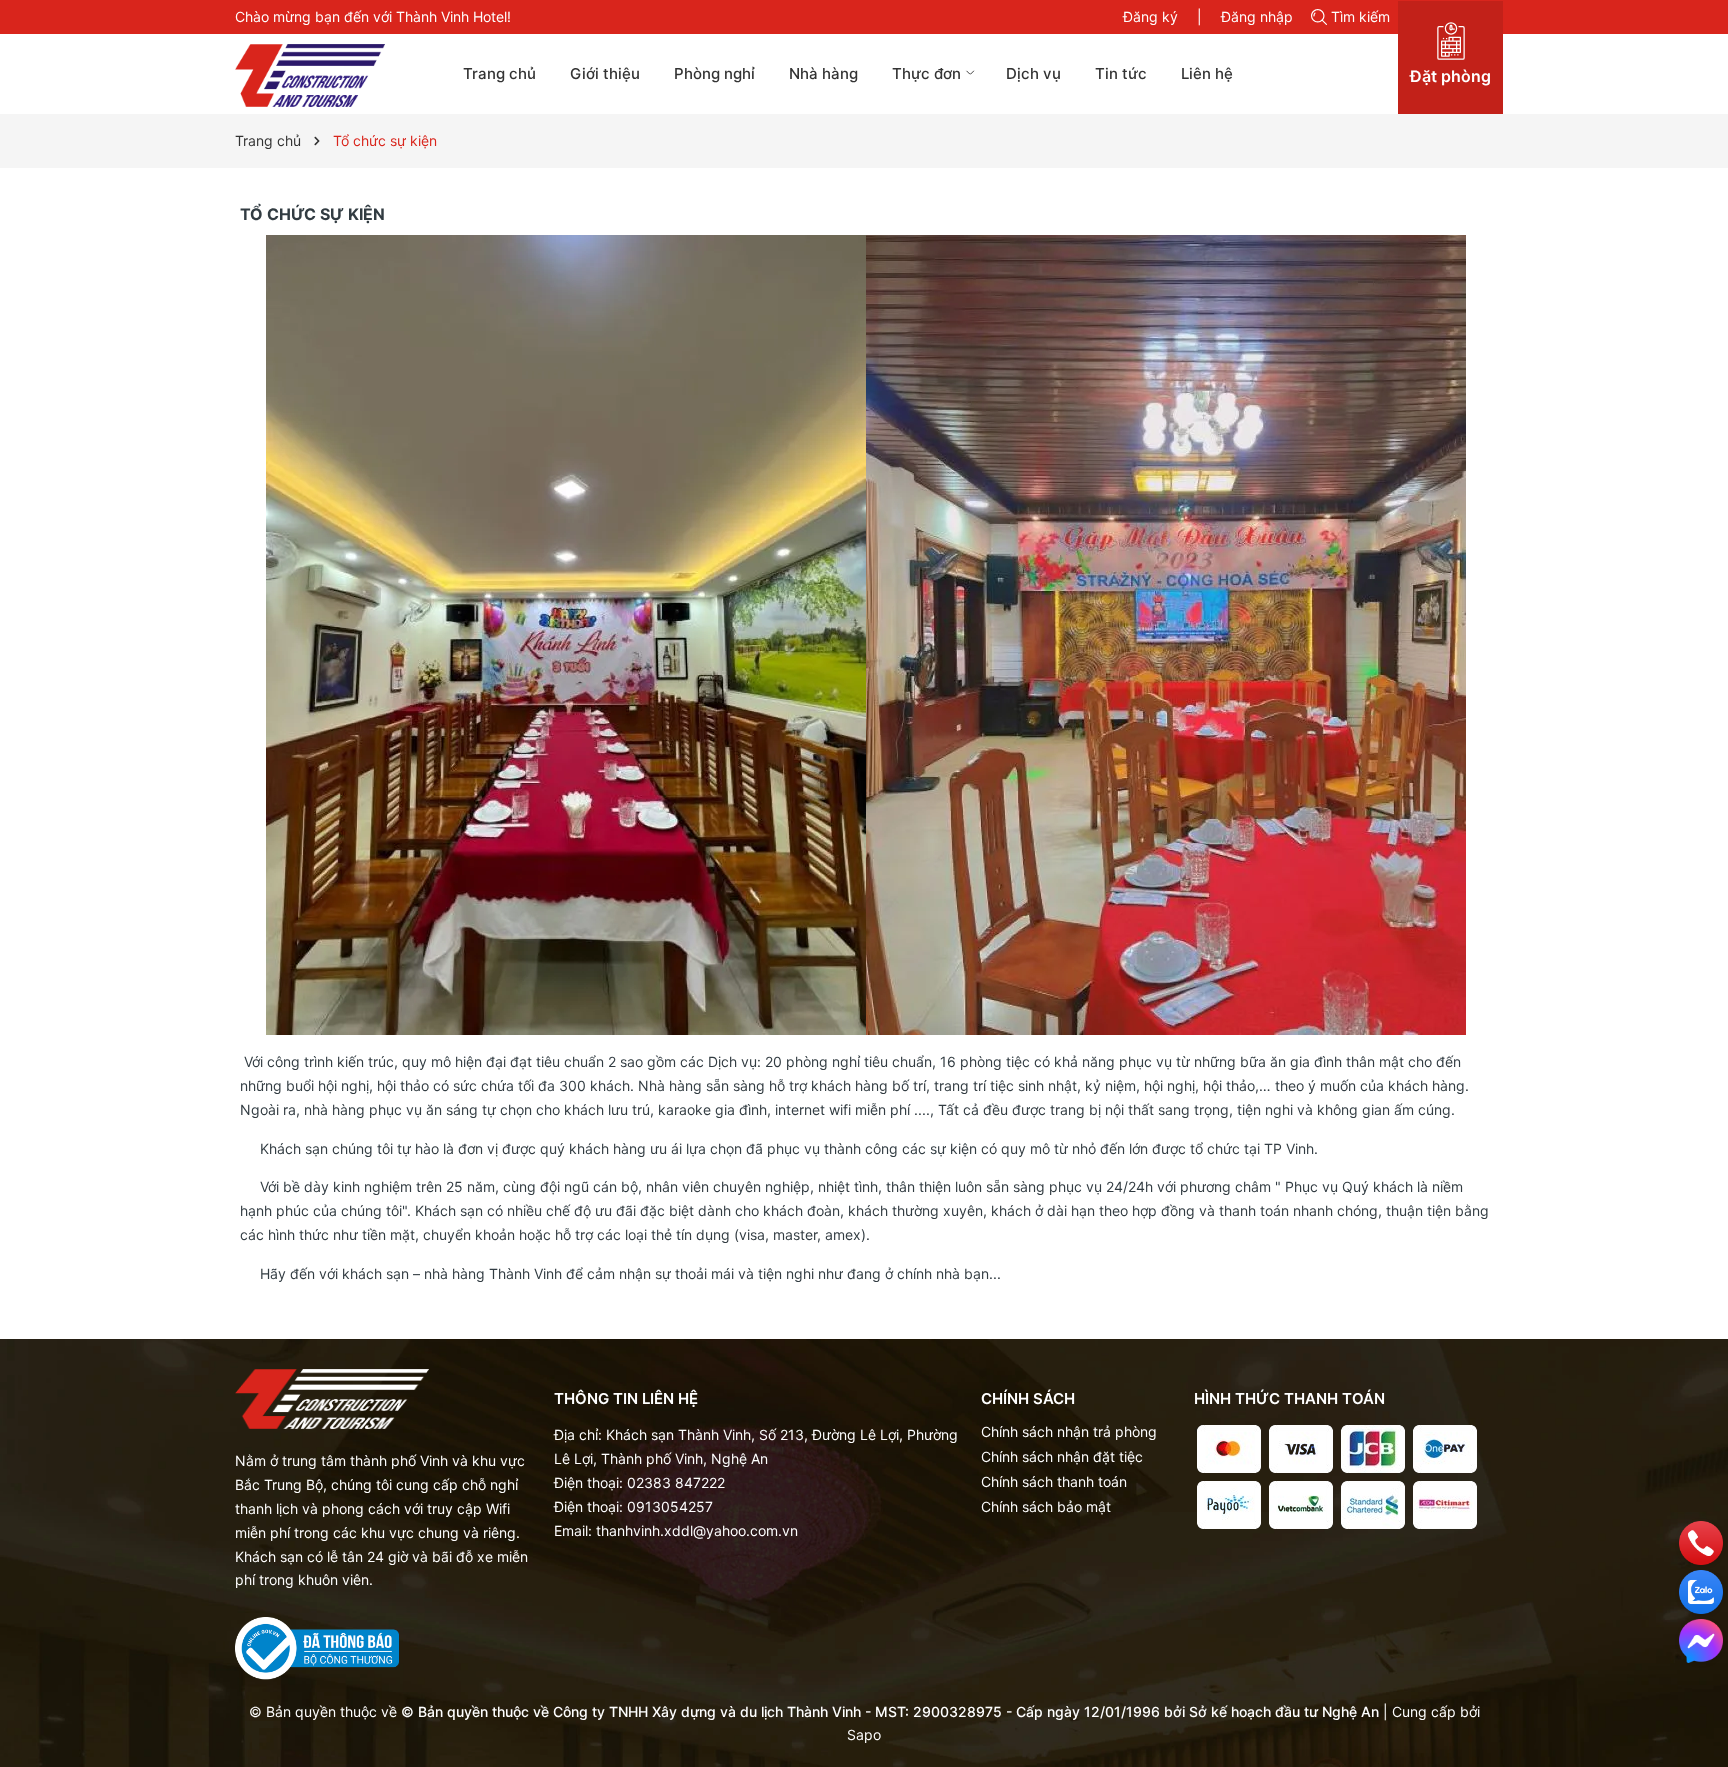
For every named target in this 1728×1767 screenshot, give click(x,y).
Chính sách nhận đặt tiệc (1062, 1456)
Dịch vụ (1033, 73)
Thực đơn (928, 73)
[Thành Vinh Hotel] (331, 75)
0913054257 (670, 1506)
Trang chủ (499, 73)
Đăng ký (1150, 16)
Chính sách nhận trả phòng (1069, 1431)
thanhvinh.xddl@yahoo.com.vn (697, 1530)
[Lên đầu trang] (1701, 1689)
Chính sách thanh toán (1054, 1481)
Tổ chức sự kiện (312, 214)
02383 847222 (676, 1482)
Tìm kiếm (1360, 16)
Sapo (864, 1734)
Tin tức (1121, 73)
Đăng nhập (1257, 16)
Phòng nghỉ (714, 73)
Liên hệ (1207, 73)
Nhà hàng (823, 73)
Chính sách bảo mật (1046, 1506)
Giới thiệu (605, 73)
